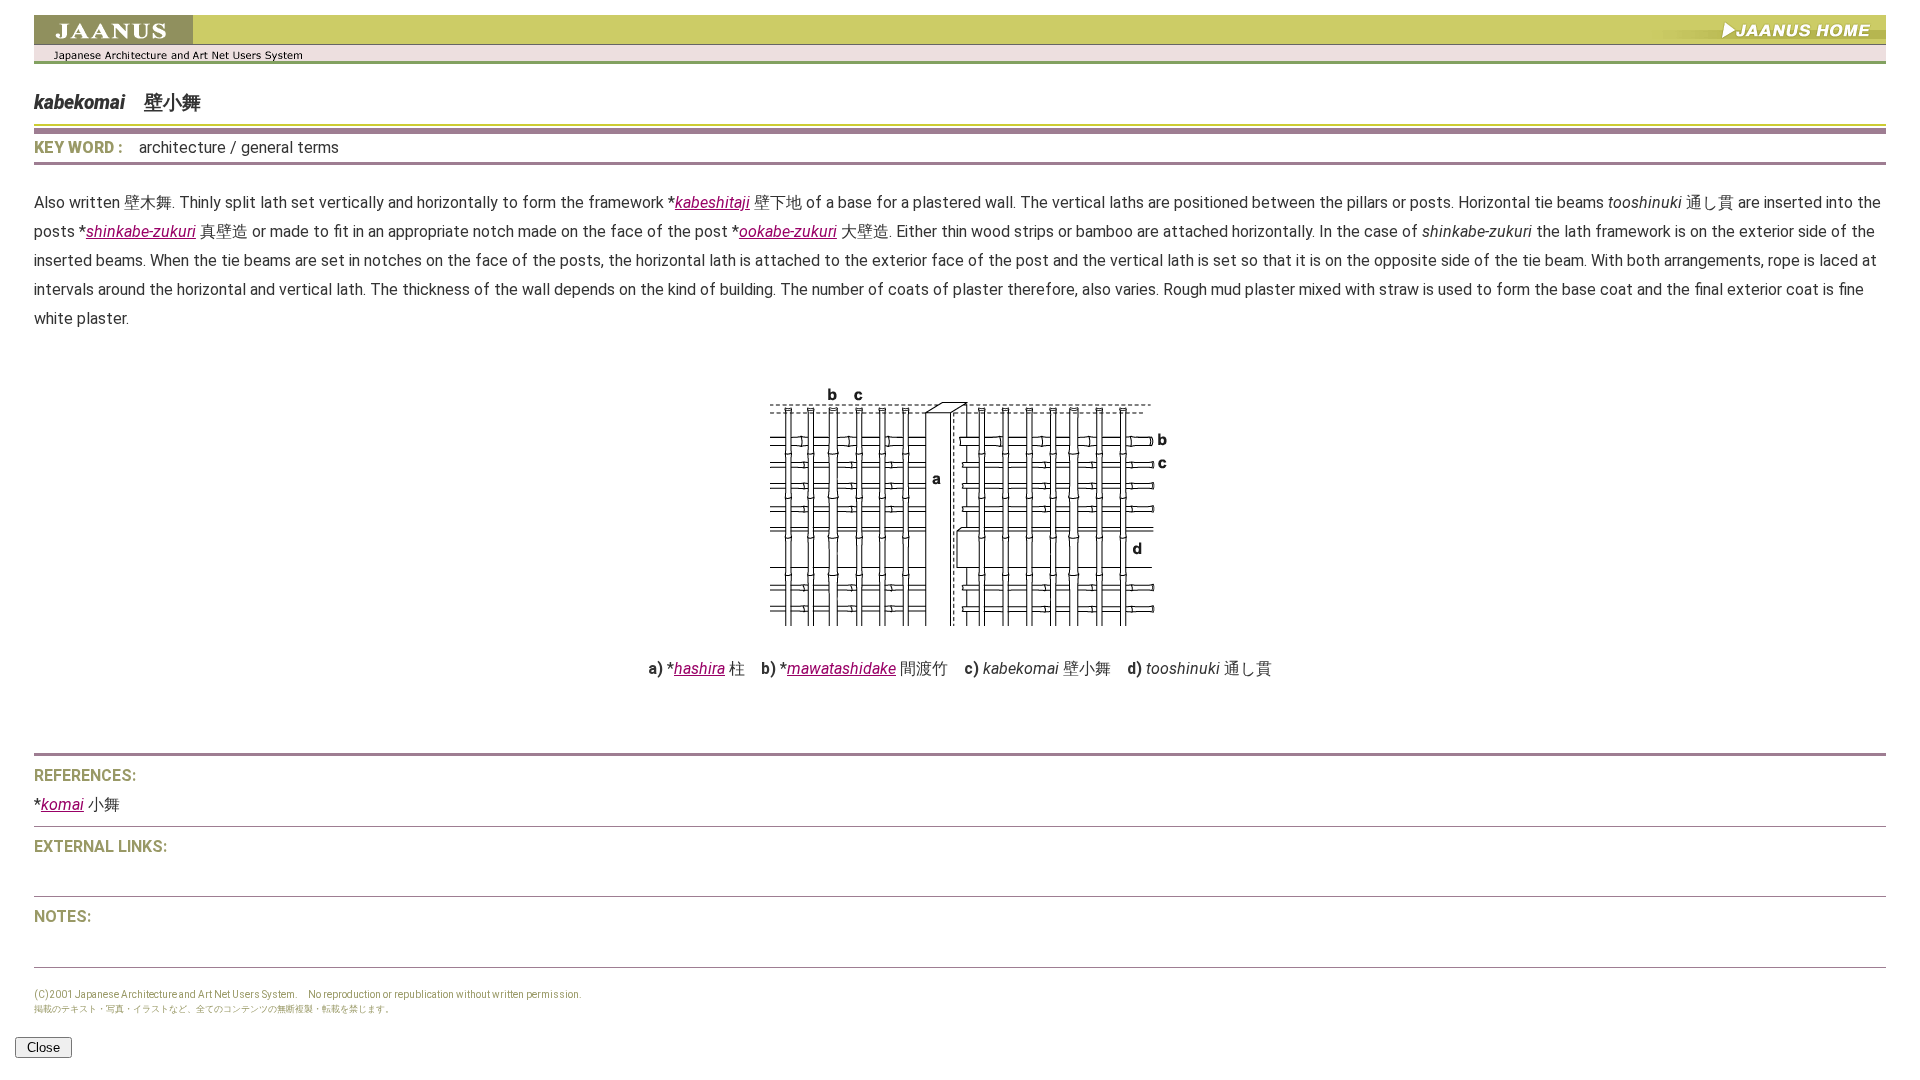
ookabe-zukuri (788, 231)
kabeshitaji (712, 202)
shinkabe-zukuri (141, 231)
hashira (699, 668)
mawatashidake (841, 668)
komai (62, 804)
